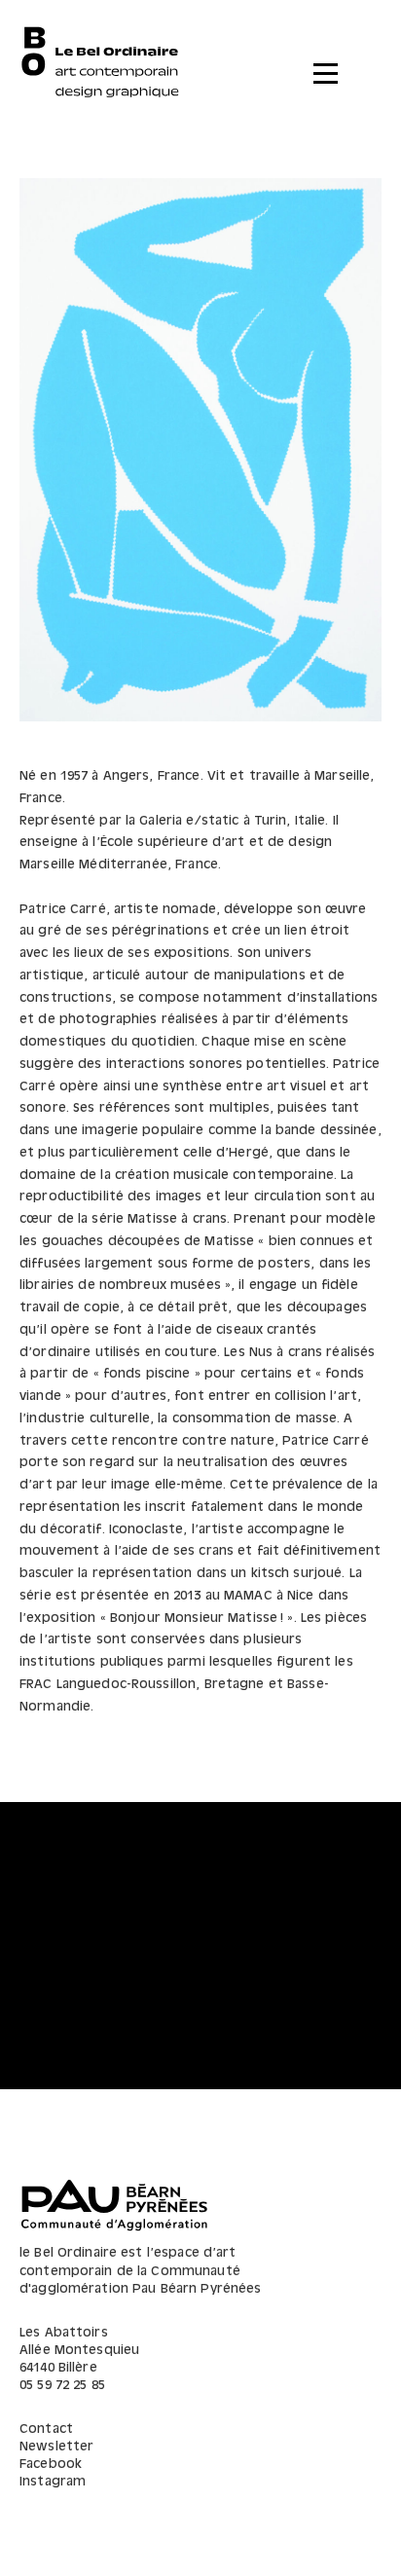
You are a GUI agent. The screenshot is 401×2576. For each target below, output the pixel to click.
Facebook (51, 2465)
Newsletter (56, 2447)
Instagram (53, 2482)
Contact (46, 2429)
